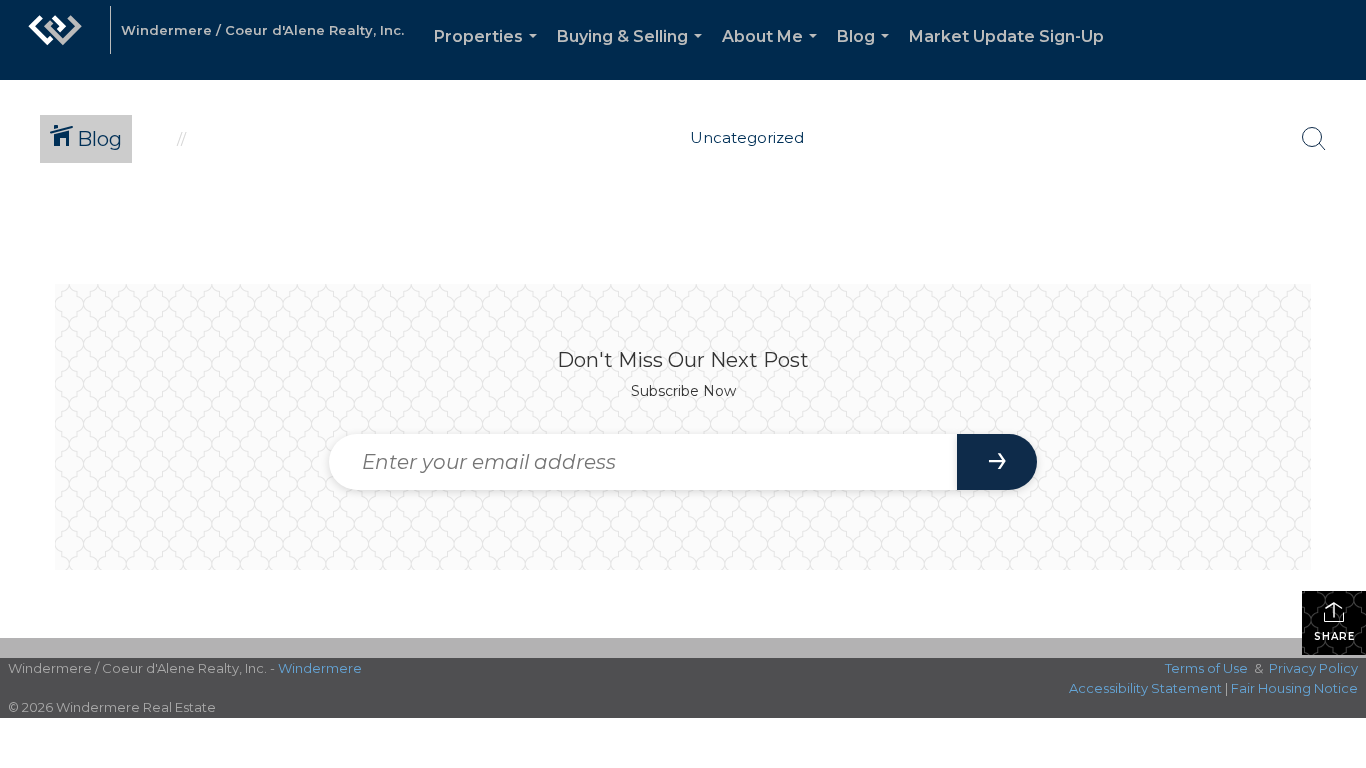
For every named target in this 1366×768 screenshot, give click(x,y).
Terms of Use (1206, 668)
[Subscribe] (997, 462)
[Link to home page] (55, 40)
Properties (489, 53)
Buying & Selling (633, 53)
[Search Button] (1314, 139)
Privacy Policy (1313, 668)
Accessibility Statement (1145, 688)
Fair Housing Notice (1294, 688)
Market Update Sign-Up (1006, 36)
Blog (867, 53)
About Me (773, 53)
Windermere (320, 668)
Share (1334, 636)
